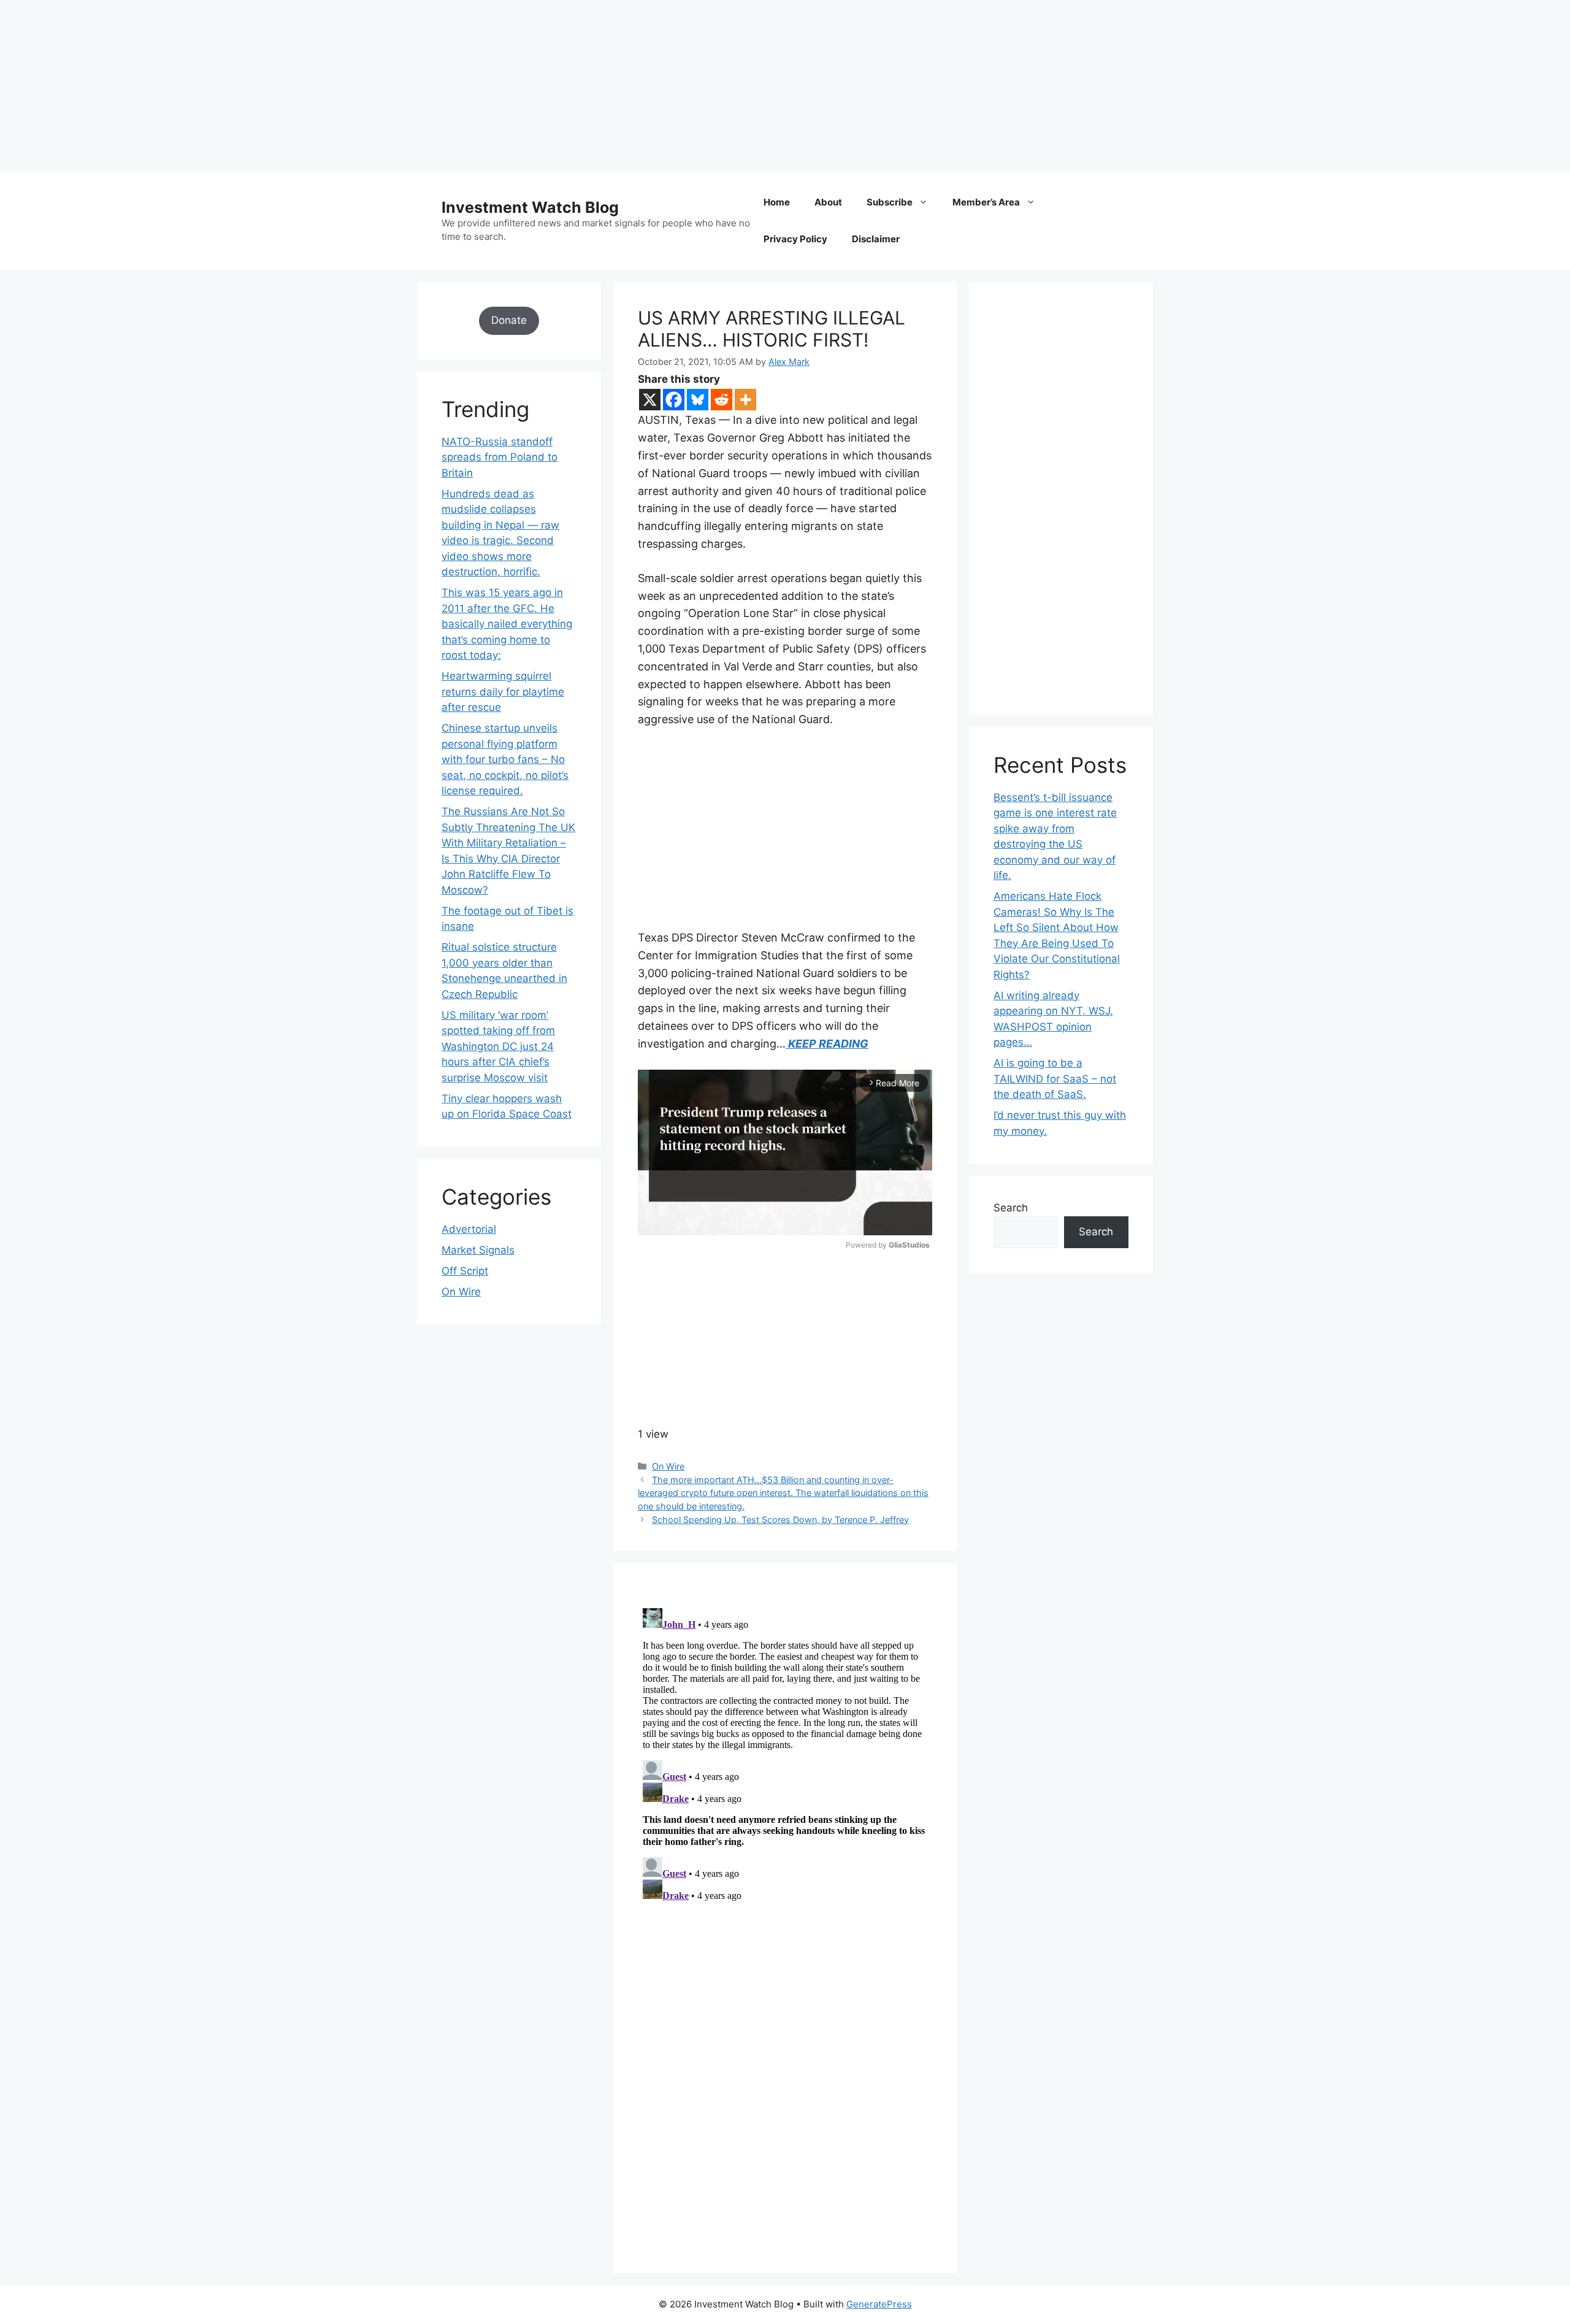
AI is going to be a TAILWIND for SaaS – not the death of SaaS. (1055, 1079)
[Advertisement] (368, 86)
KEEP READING (827, 1044)
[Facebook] (674, 400)
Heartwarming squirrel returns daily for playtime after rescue (503, 692)
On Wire (668, 1466)
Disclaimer (876, 239)
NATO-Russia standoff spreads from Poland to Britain (500, 457)
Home (777, 202)
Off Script (465, 1271)
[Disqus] (785, 1757)
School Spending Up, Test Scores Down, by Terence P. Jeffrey (780, 1520)
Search (1011, 1208)
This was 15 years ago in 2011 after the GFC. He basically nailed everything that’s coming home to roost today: (507, 624)
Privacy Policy (795, 239)
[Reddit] (722, 400)
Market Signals (478, 1250)
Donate (509, 320)
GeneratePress (879, 2304)
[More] (745, 400)
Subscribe (890, 202)
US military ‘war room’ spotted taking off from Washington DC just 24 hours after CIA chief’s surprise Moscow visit (498, 1046)
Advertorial (469, 1229)
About (828, 202)
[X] (650, 400)
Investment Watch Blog (530, 207)
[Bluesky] (698, 400)
